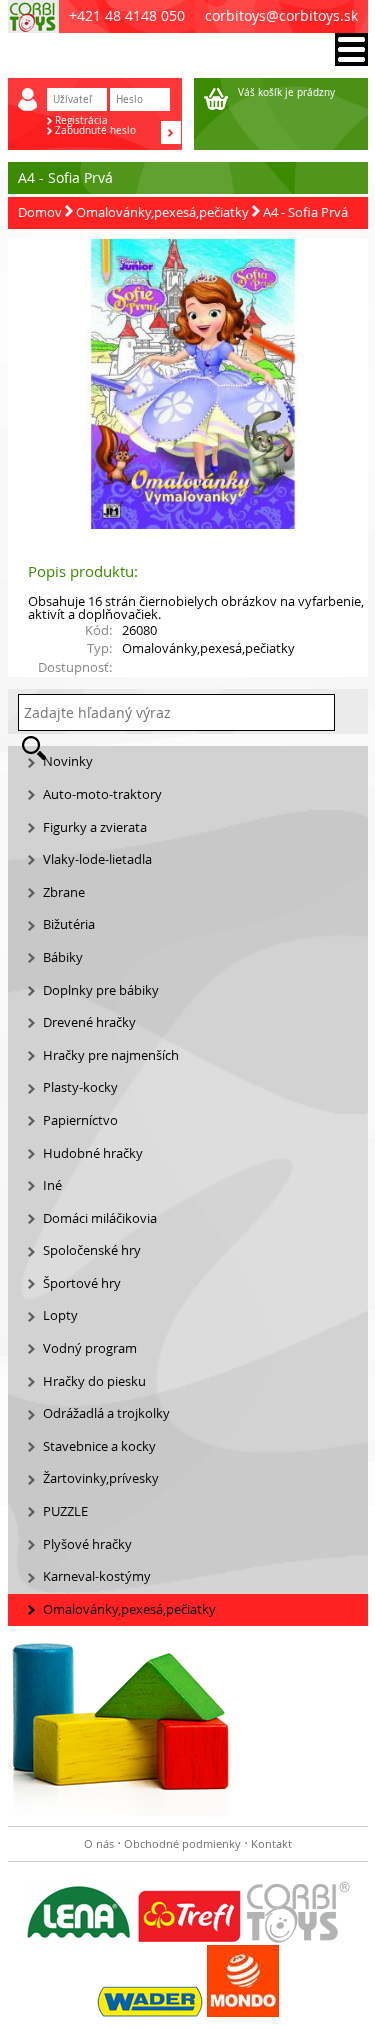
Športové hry (82, 1283)
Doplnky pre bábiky (101, 990)
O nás (99, 1843)
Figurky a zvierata (95, 827)
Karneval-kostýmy (97, 1576)
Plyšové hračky (87, 1544)
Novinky (68, 761)
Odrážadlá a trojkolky (106, 1413)
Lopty (60, 1315)
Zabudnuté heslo (95, 131)
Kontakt (271, 1843)
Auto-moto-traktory (102, 794)
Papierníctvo (80, 1120)
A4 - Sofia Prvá (305, 212)
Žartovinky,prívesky (101, 1478)
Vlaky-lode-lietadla (97, 859)
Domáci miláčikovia (100, 1218)
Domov (40, 212)
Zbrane (64, 892)
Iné (52, 1185)
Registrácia (81, 121)
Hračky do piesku (94, 1381)
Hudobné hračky (93, 1153)
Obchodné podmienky (182, 1843)
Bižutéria (69, 924)
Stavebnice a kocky (99, 1446)
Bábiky (63, 957)
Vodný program (90, 1348)
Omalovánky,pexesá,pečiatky (162, 212)
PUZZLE (65, 1511)
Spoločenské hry (92, 1250)
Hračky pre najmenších (111, 1055)
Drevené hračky (89, 1022)
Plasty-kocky (80, 1087)
